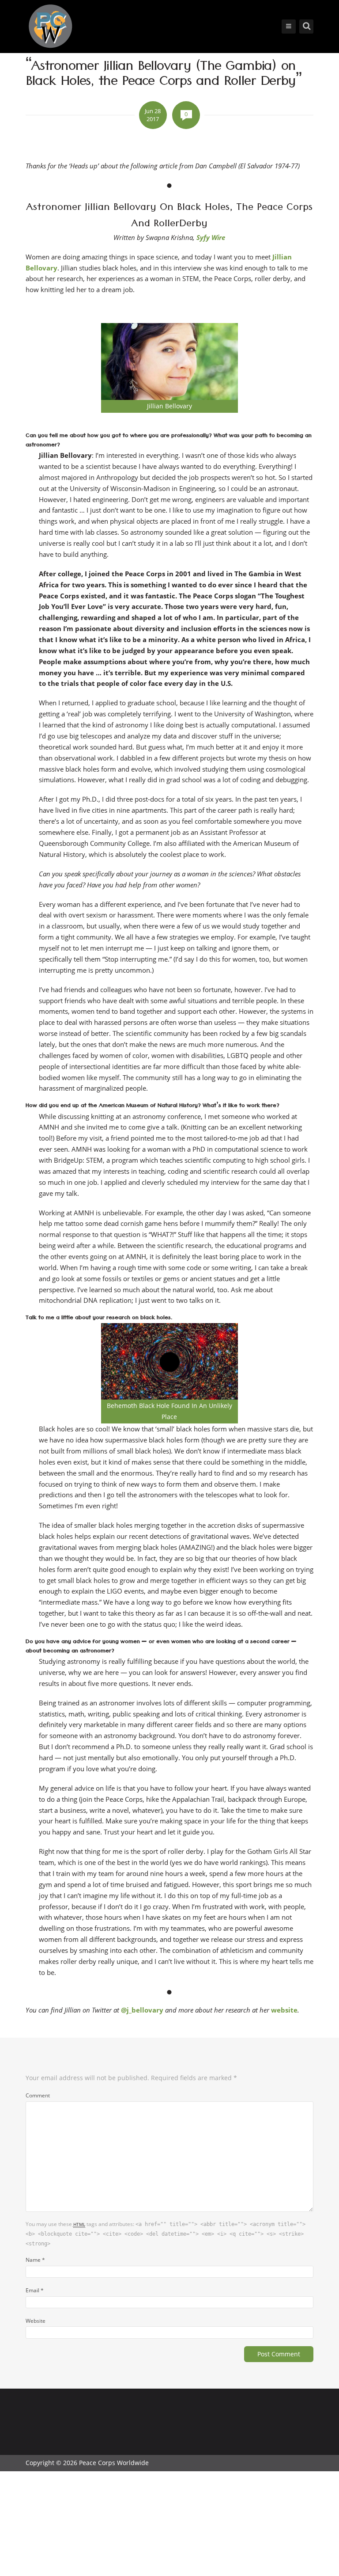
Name (35, 2260)
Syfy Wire (211, 237)
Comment (38, 2095)
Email (35, 2290)
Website (36, 2321)
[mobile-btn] (289, 27)
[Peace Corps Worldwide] (50, 27)
